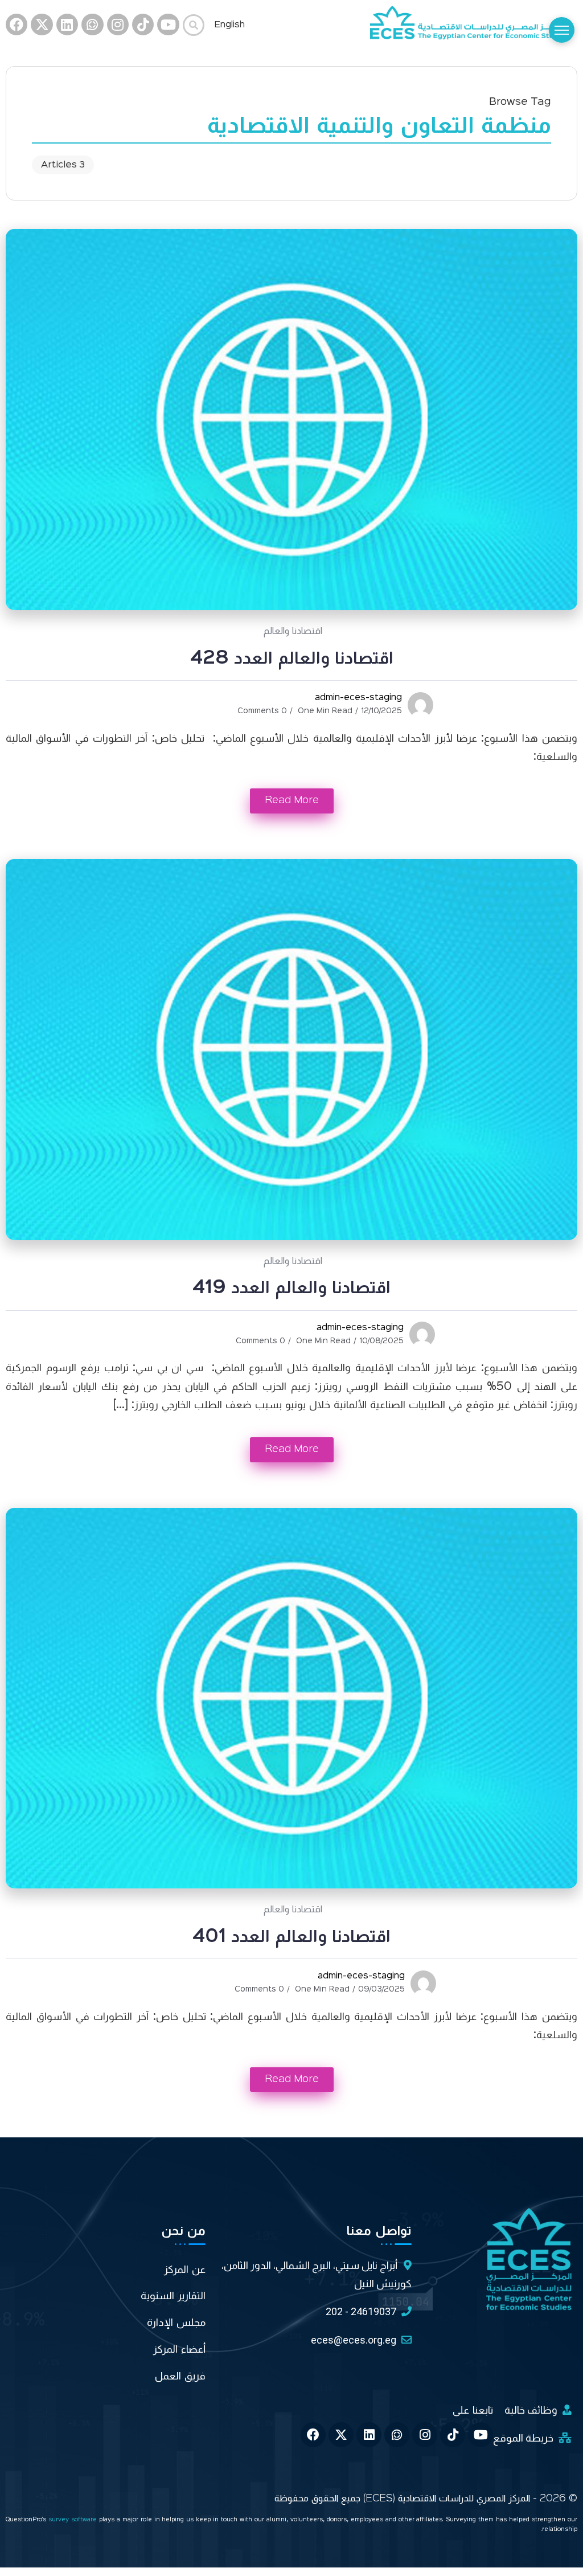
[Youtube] (168, 24)
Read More (292, 800)
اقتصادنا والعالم (293, 631)
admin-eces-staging (358, 698)
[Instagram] (118, 24)
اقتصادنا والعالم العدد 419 (291, 1288)
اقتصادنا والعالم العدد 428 (292, 659)
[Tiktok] (143, 24)
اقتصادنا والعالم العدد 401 (291, 1937)
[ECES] (474, 24)
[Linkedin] (67, 24)
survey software (74, 2520)
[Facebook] (17, 24)
